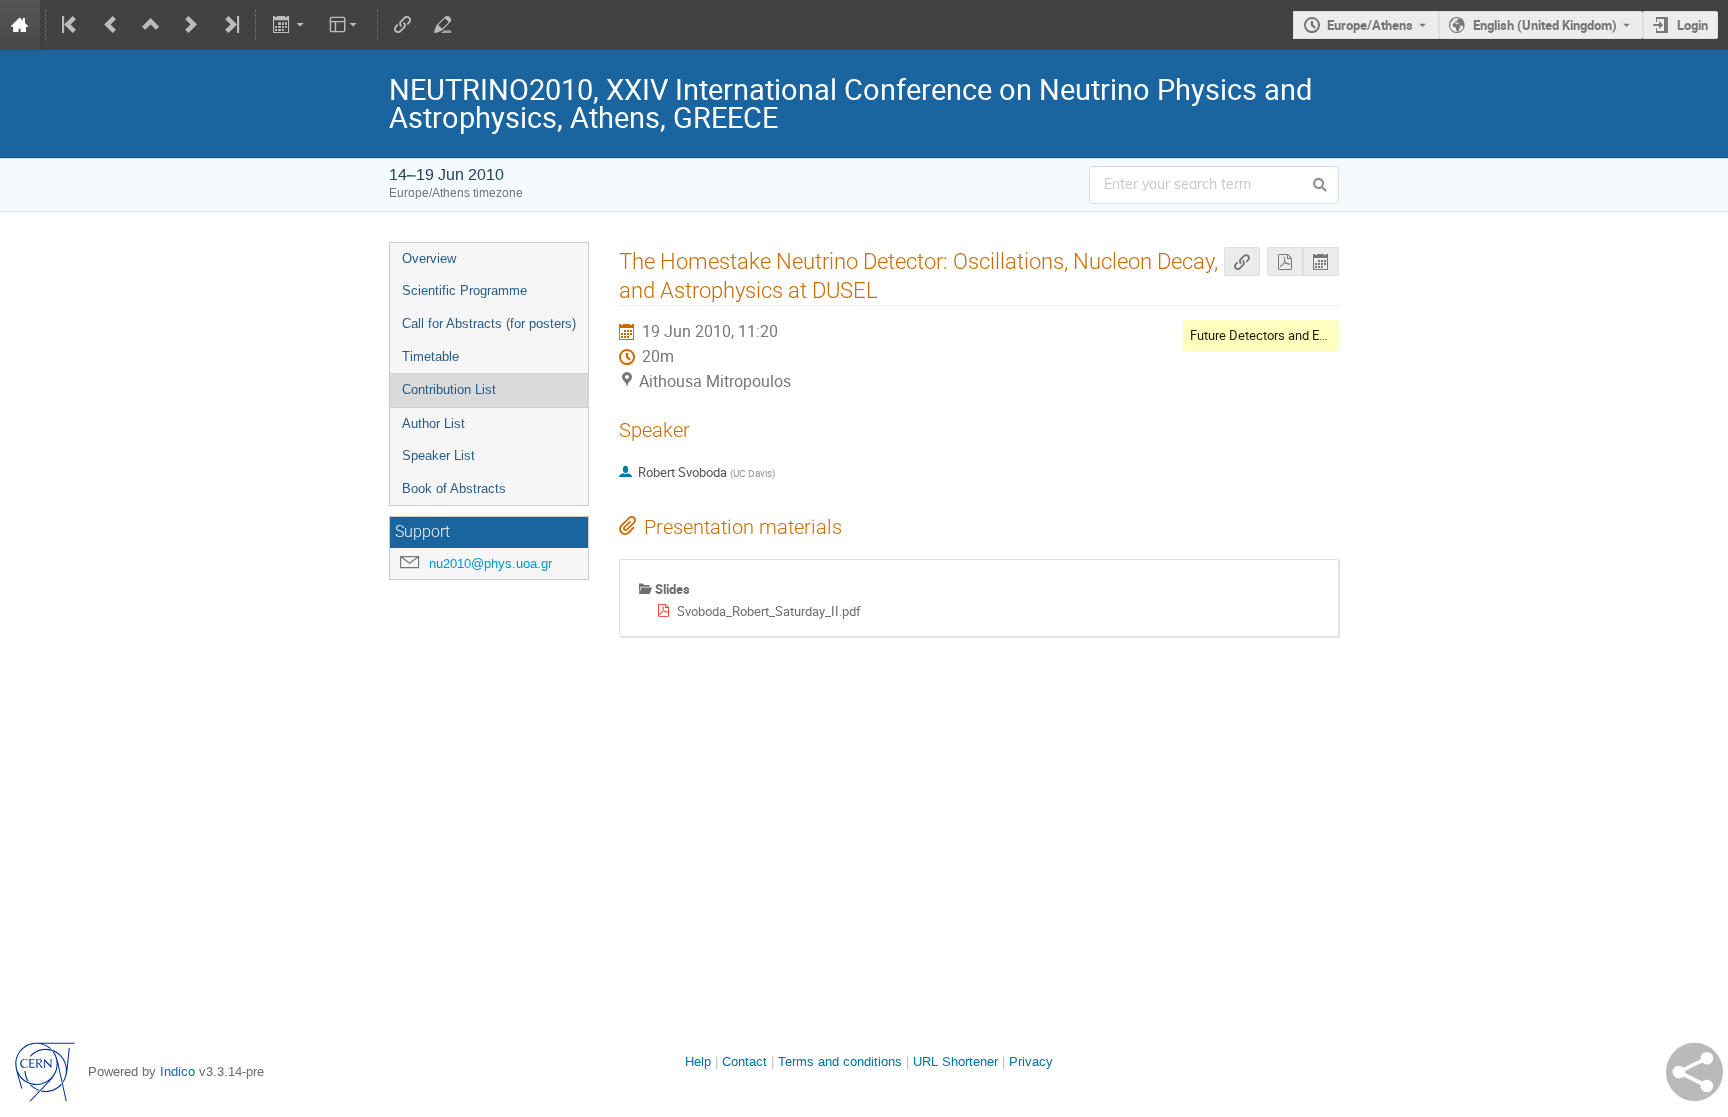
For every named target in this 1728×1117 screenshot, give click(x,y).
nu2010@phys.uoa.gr (490, 563)
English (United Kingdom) (1545, 25)
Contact (744, 1061)
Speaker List (438, 455)
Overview (429, 258)
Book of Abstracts (454, 488)
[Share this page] (1694, 1072)
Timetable (430, 356)
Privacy (1031, 1061)
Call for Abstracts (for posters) (489, 323)
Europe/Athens (1370, 25)
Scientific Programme (464, 290)
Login (1692, 25)
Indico (177, 1071)
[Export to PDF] (1285, 261)
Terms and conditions (840, 1061)
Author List (433, 423)
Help (698, 1061)
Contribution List (449, 389)
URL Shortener (955, 1061)
